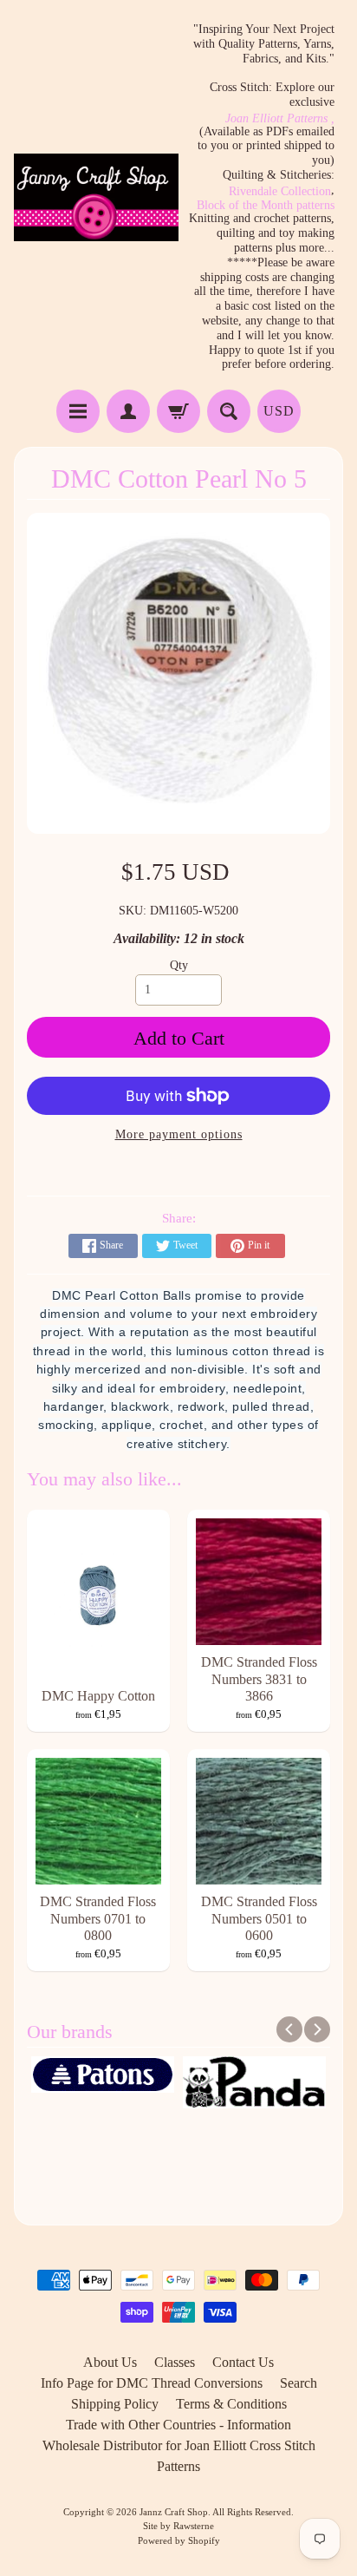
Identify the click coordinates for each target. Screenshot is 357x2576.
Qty (179, 965)
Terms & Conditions (231, 2404)
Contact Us (243, 2362)
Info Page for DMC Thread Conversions (152, 2383)
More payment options (179, 1134)
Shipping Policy (115, 2404)
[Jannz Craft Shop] (96, 197)
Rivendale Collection (280, 192)
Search (299, 2383)
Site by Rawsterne (178, 2526)
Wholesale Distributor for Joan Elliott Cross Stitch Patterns (179, 2456)
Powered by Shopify (179, 2540)
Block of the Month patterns (266, 206)
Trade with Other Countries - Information (178, 2425)
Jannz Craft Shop (174, 2512)
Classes (175, 2362)
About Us (110, 2362)
